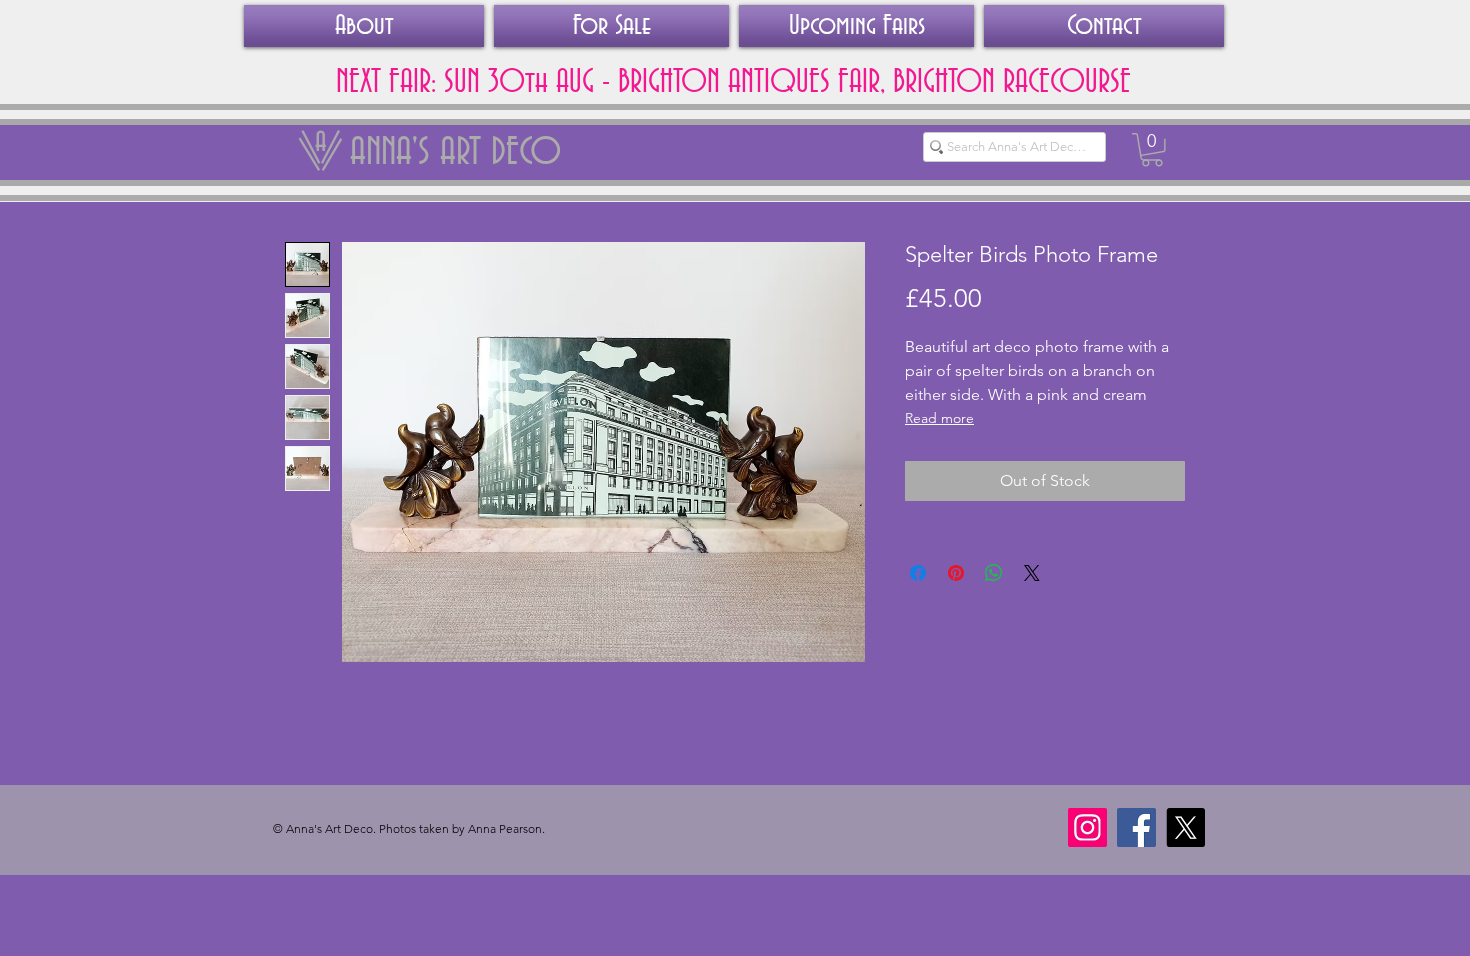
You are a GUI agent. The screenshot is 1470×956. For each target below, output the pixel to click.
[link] (1152, 150)
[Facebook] (1136, 827)
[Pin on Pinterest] (956, 573)
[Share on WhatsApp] (994, 573)
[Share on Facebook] (918, 573)
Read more (939, 418)
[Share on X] (1032, 573)
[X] (1185, 827)
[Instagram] (1087, 827)
